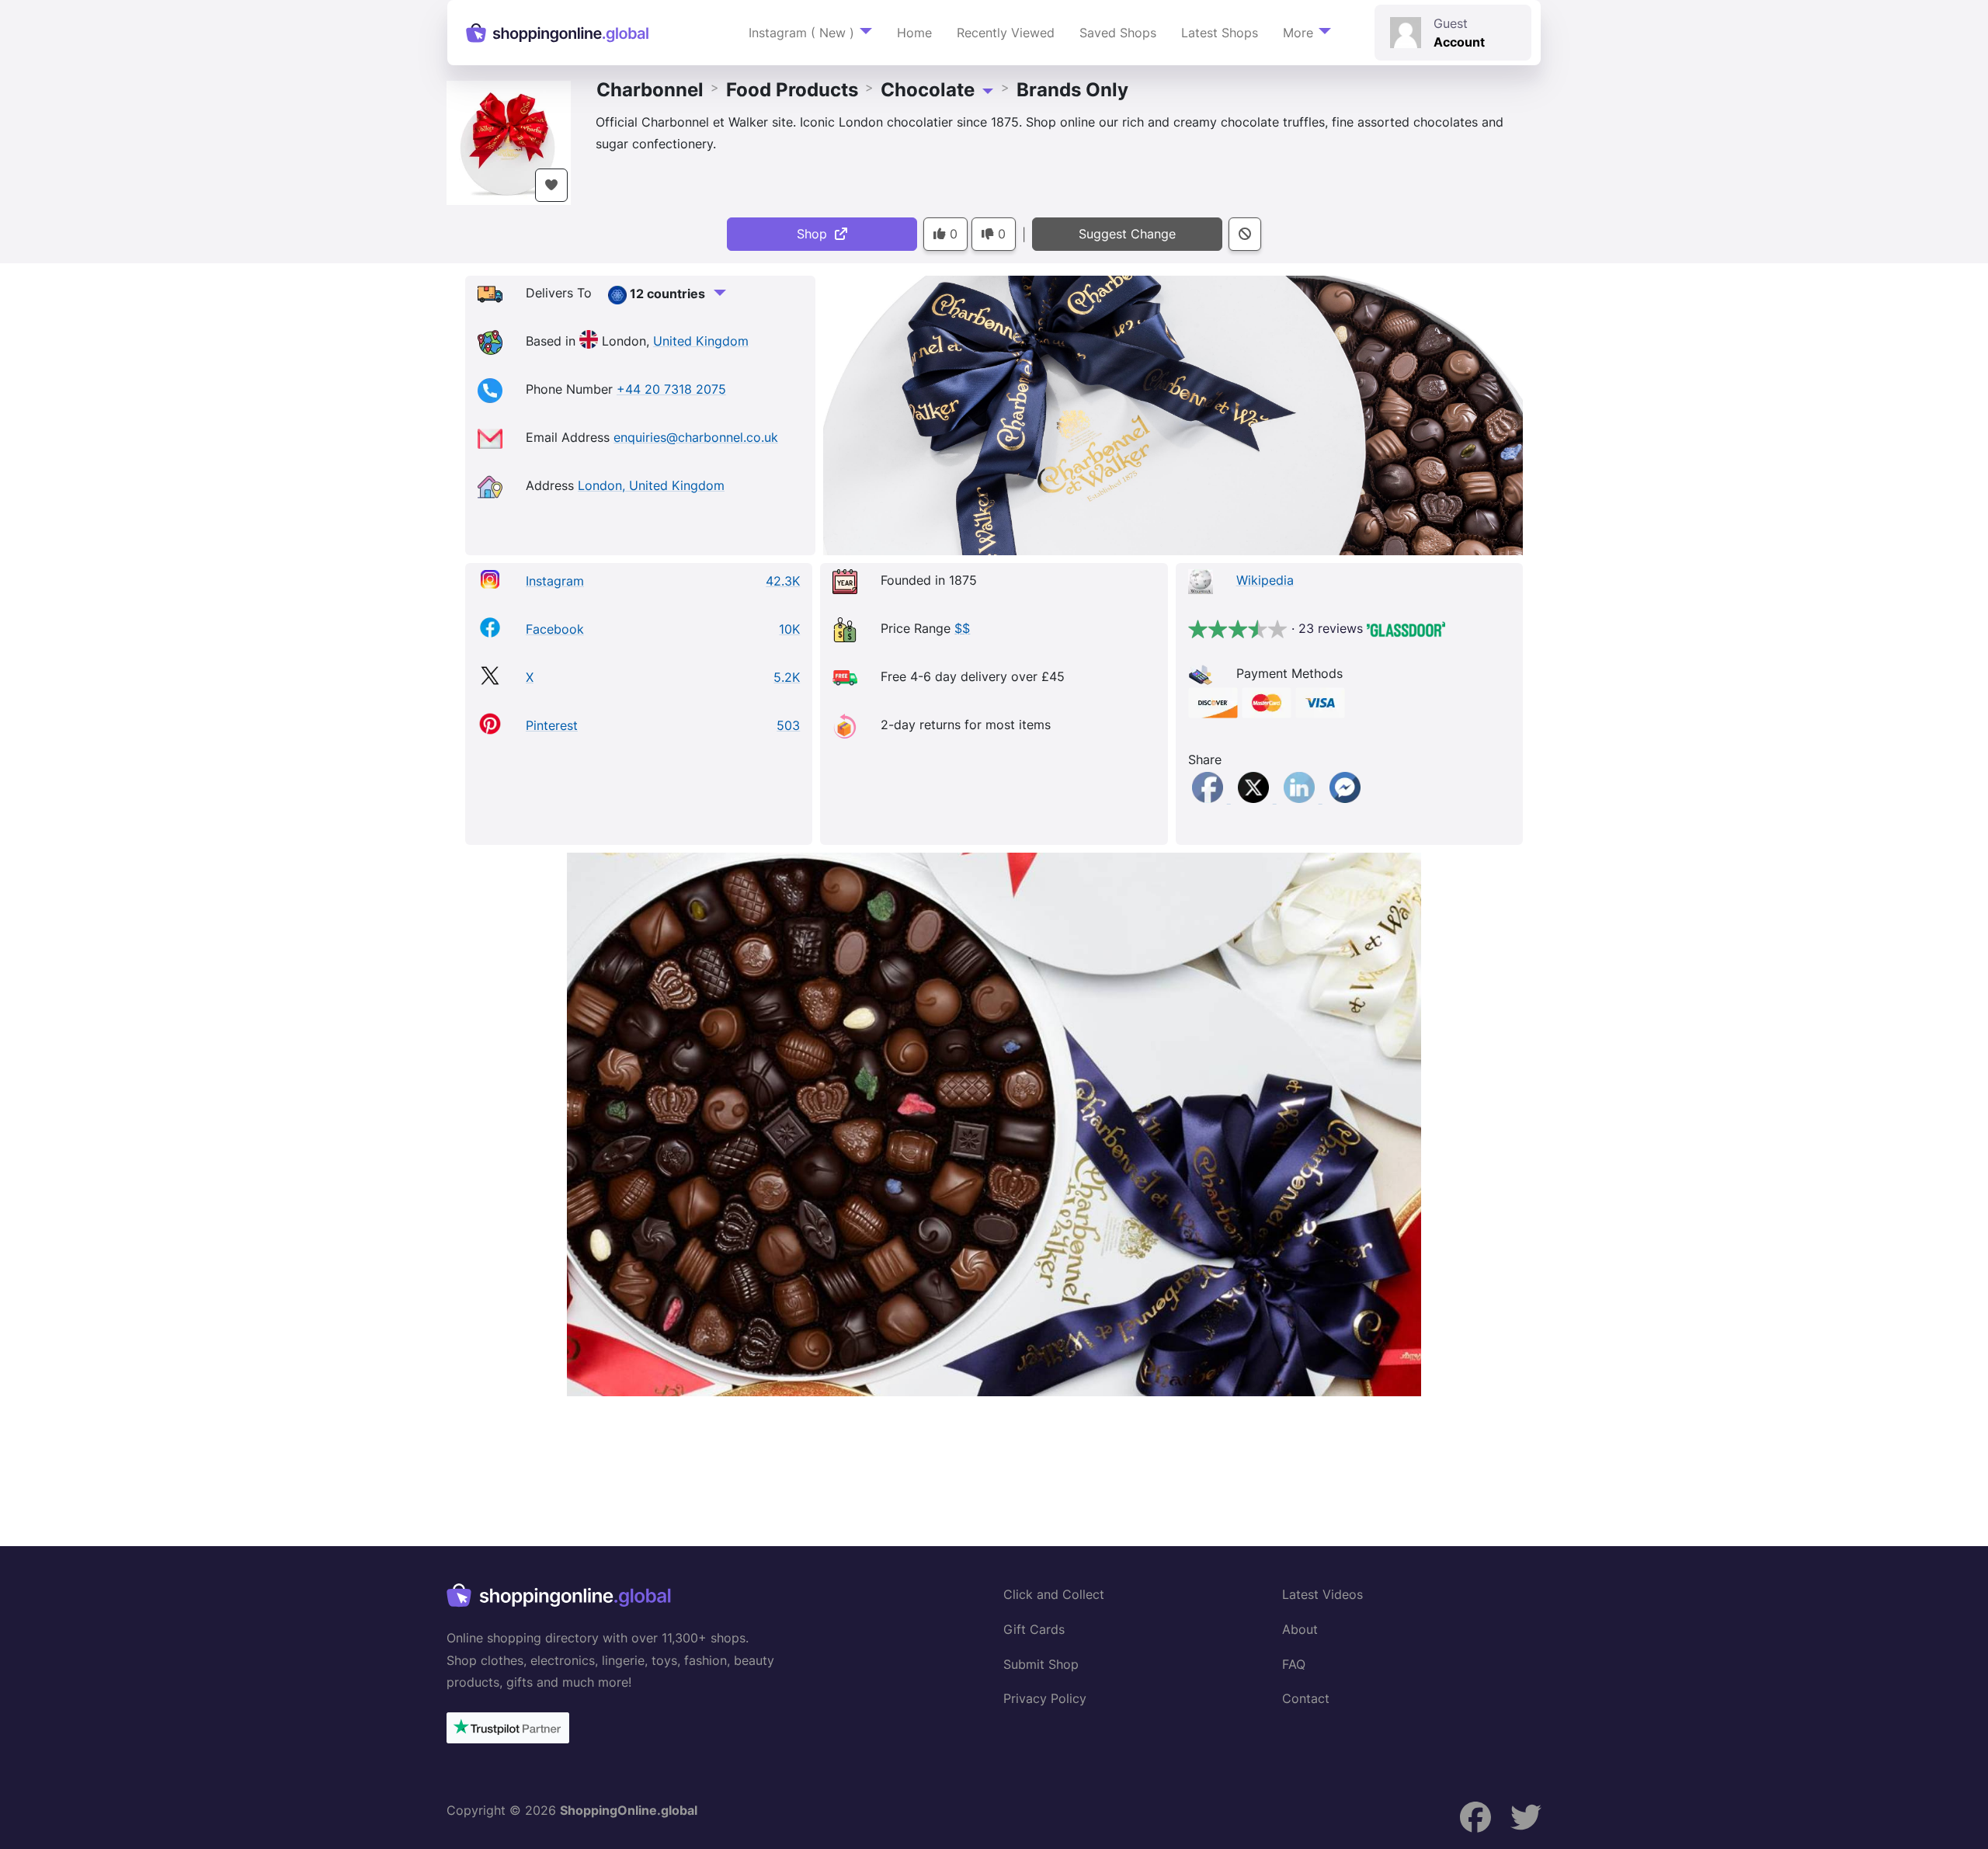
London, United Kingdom (651, 485)
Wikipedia (1265, 580)
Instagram (555, 581)
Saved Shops (1118, 33)
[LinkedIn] (1301, 798)
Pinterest (552, 725)
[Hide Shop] (1245, 234)
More (1298, 33)
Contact (1306, 1698)
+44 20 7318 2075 (671, 389)
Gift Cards (1034, 1629)
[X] (1255, 798)
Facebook (555, 629)
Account (1459, 42)
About (1300, 1629)
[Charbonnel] (509, 141)
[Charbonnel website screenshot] (994, 1124)
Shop (816, 234)
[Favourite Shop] (551, 185)
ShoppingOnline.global (629, 1810)
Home (914, 33)
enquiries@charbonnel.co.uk (696, 437)
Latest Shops (1220, 33)
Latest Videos (1322, 1594)
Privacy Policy (1045, 1698)
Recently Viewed (1006, 33)
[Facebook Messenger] (1345, 798)
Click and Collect (1054, 1594)
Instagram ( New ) (801, 33)
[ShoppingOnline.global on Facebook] (1475, 1818)
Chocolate (928, 90)
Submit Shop (1041, 1664)
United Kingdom (701, 341)
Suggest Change (1127, 234)
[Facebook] (1209, 798)
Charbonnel (650, 90)
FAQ (1294, 1664)
